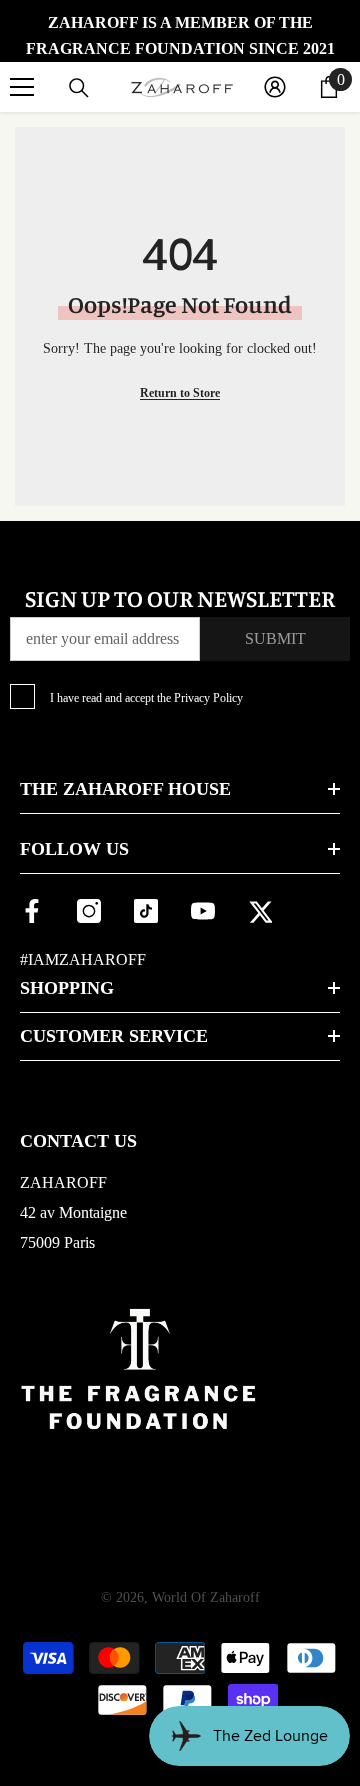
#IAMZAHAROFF (83, 959)
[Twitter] (260, 911)
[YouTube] (203, 911)
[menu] (22, 87)
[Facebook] (32, 911)
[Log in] (275, 87)
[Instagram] (89, 911)
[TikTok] (146, 911)
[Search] (79, 88)
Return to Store (180, 393)
